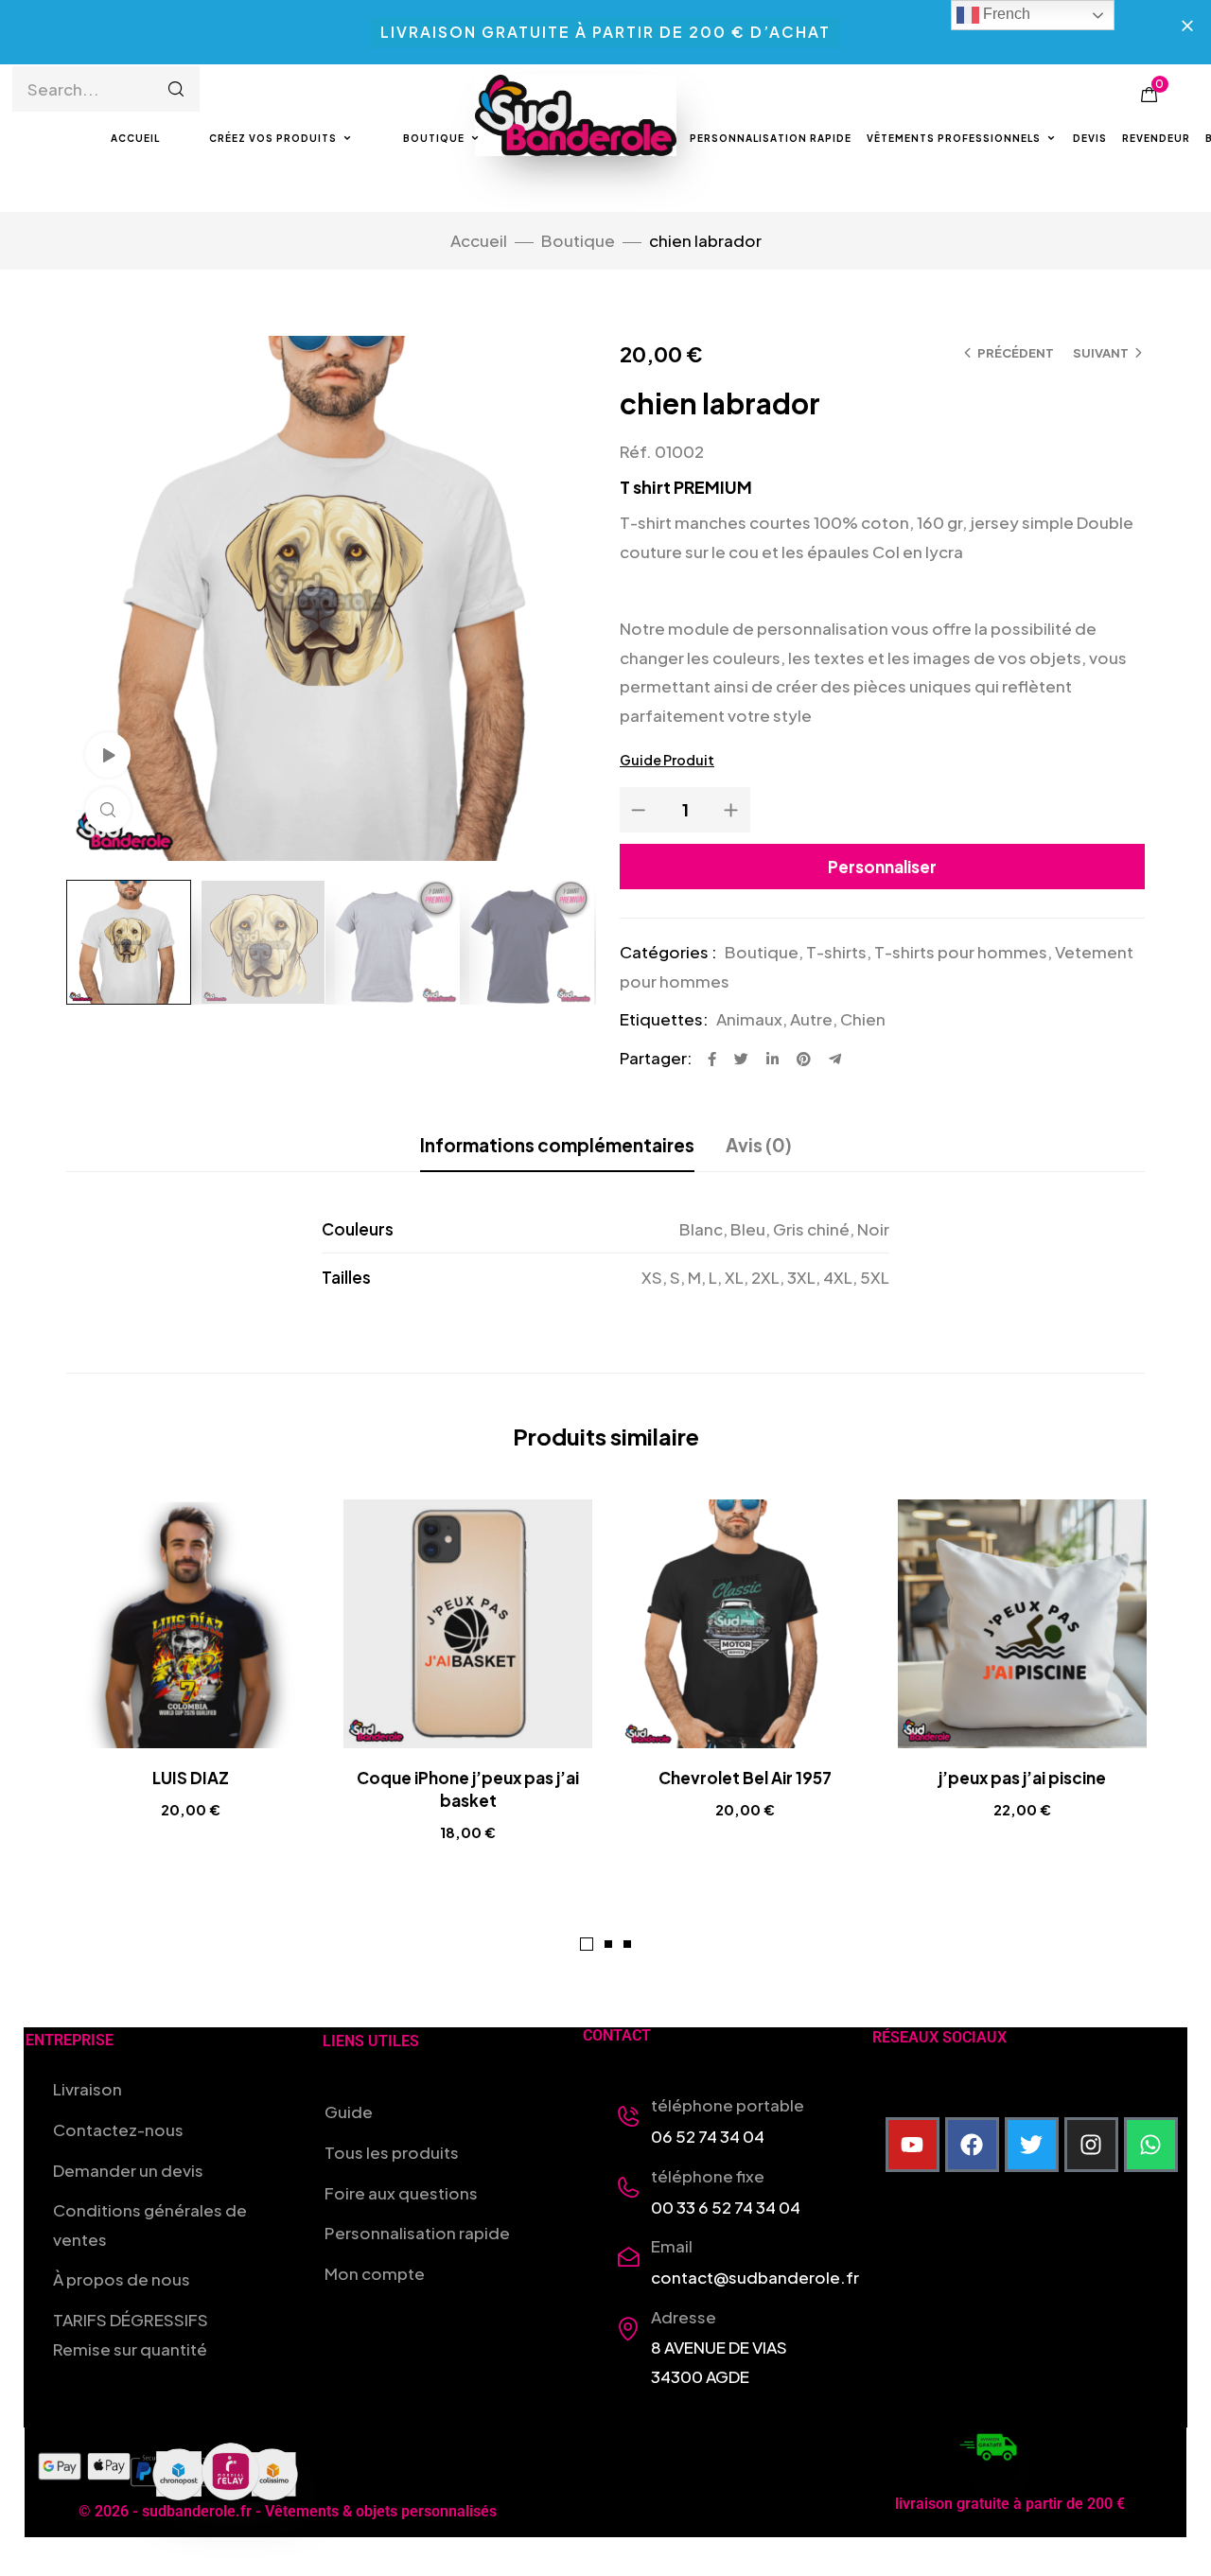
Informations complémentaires (557, 1145)
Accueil (135, 138)
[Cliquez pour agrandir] (108, 810)
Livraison (88, 2089)
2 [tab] (608, 1944)
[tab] (557, 1145)
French (1005, 14)
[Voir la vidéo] (108, 755)
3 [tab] (627, 1944)
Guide (349, 2112)
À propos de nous (122, 2279)
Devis (1090, 138)
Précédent (1016, 353)
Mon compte (375, 2273)
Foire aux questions (401, 2193)
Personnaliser (882, 867)
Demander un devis (128, 2170)
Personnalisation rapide (771, 138)
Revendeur (1156, 138)
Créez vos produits (273, 138)
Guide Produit (667, 760)
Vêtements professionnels (954, 138)
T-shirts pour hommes (961, 952)
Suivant (1101, 353)
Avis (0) (759, 1145)
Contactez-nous (118, 2129)
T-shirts (836, 952)
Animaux (749, 1019)
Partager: (656, 1058)
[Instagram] (1092, 2145)
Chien (863, 1019)
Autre (811, 1019)
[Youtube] (913, 2145)
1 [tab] (587, 1944)
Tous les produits (392, 2152)
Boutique (434, 138)
